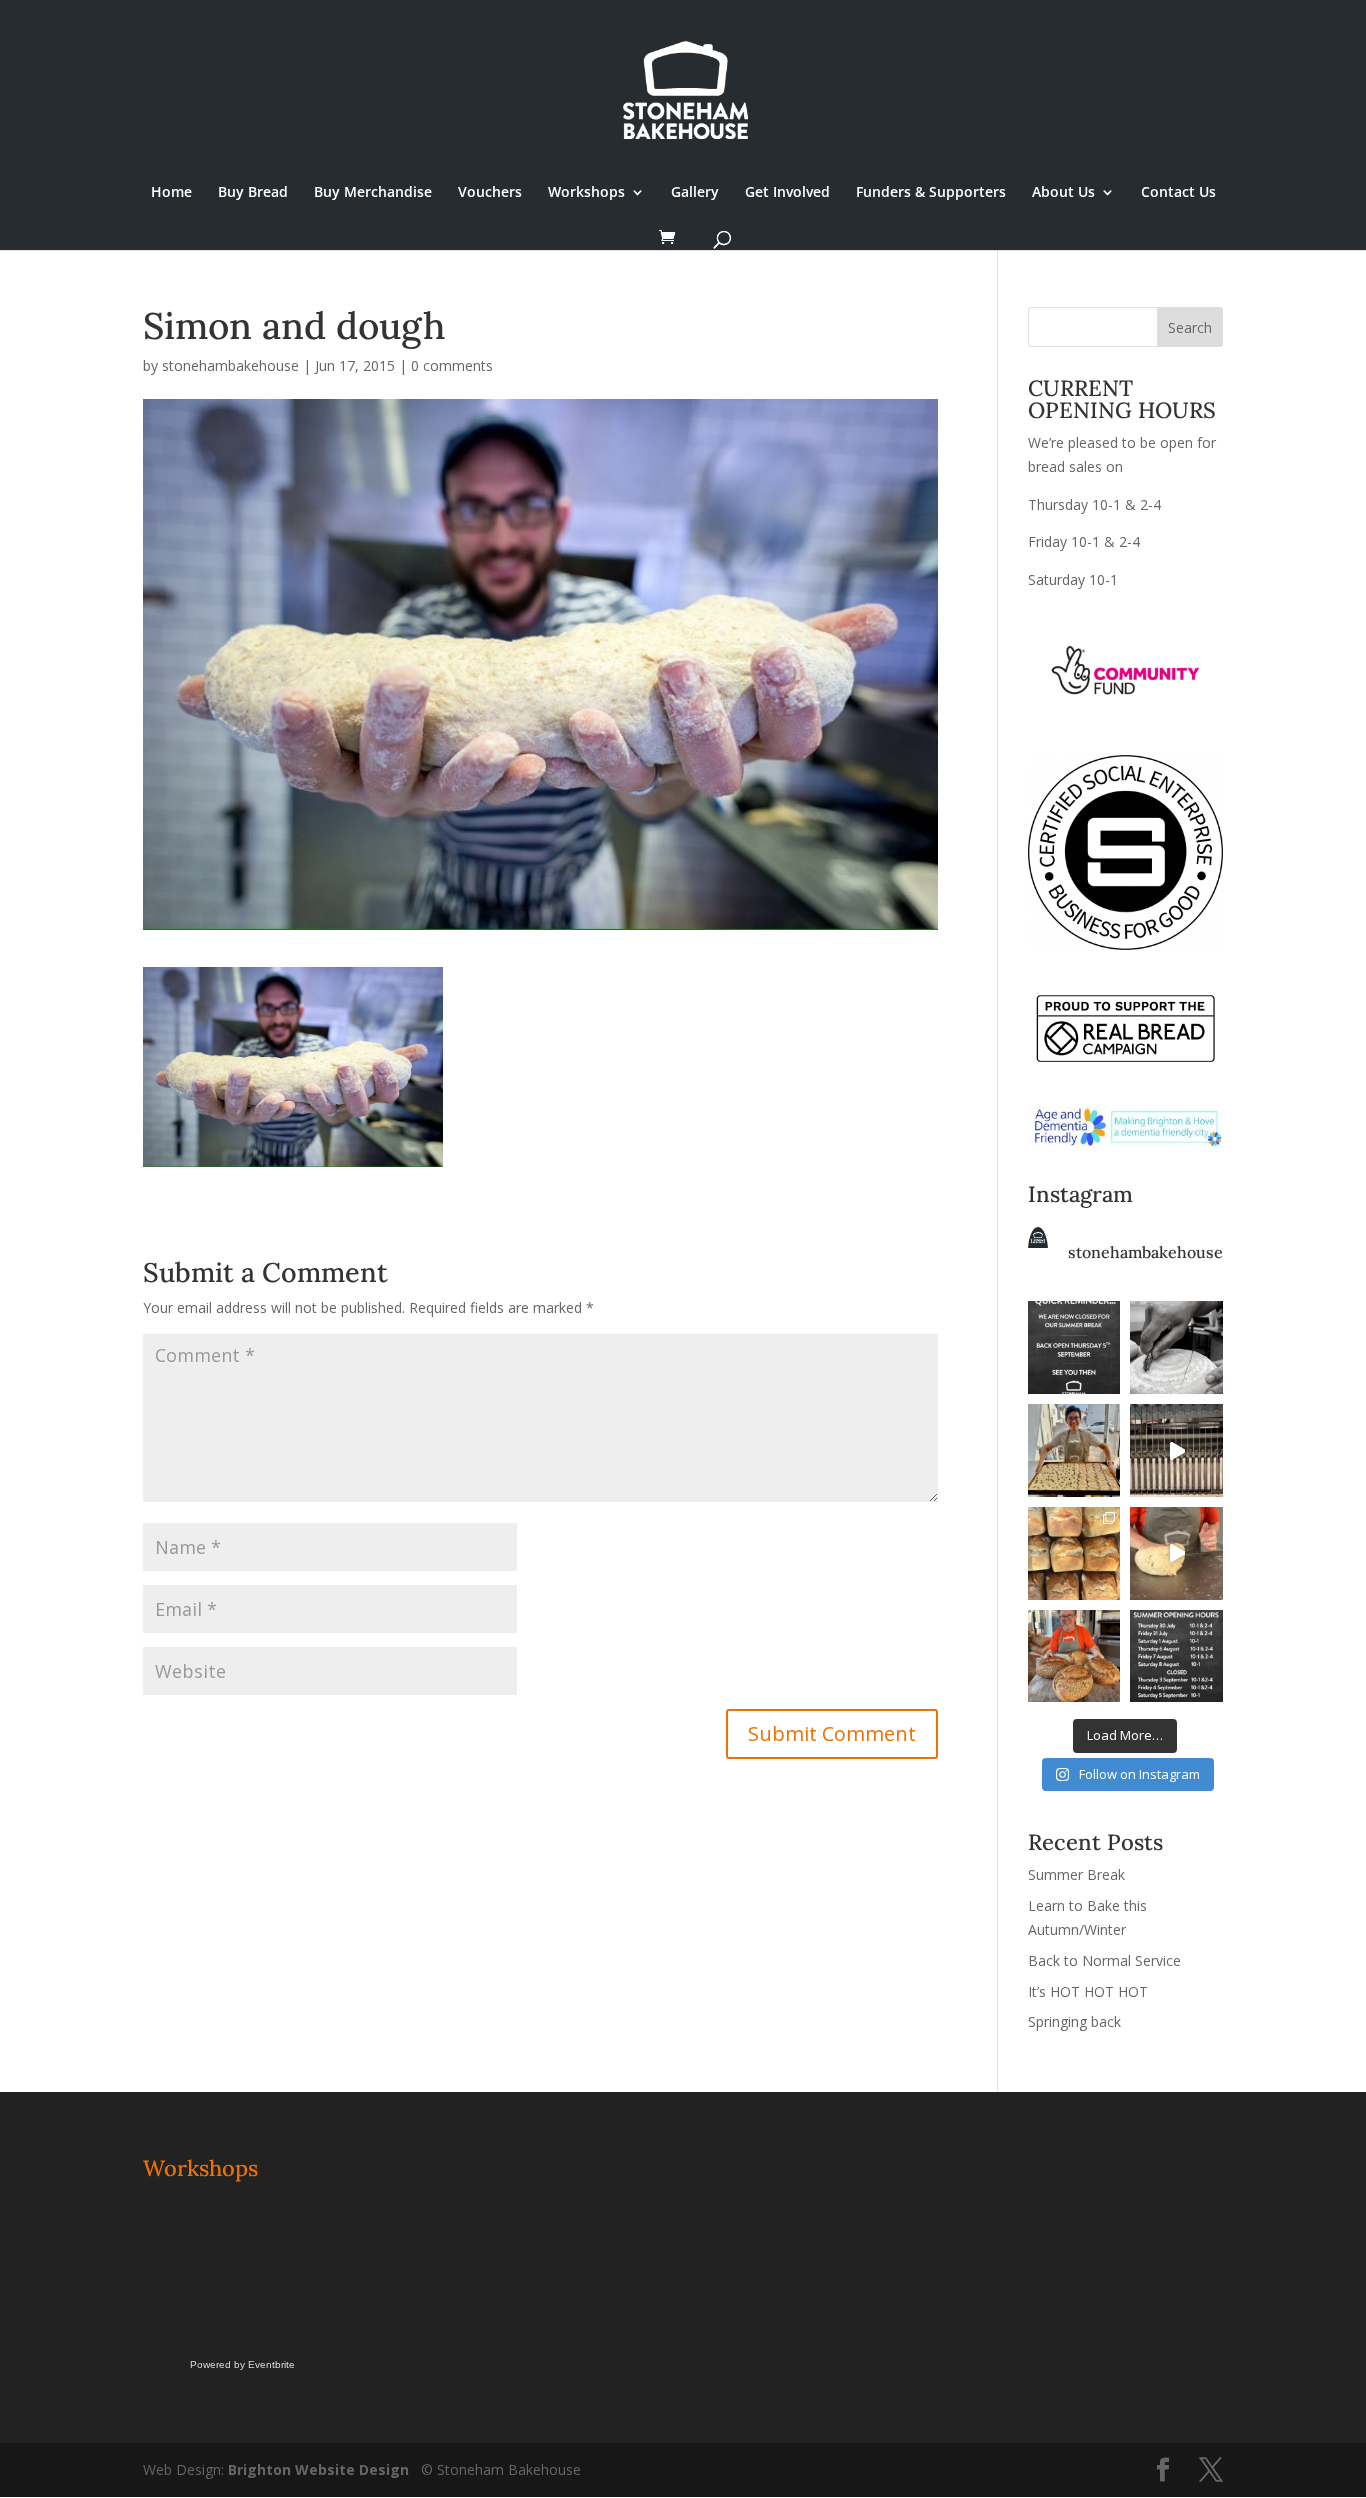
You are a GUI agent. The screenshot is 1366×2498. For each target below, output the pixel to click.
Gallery (695, 193)
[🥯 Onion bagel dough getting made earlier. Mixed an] (1176, 1553)
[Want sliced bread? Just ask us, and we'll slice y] (1176, 1450)
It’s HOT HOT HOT (1088, 1991)
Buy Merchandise (373, 193)
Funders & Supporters (931, 193)
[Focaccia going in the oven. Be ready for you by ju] (1074, 1450)
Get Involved (787, 193)
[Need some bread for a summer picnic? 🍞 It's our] (1074, 1553)
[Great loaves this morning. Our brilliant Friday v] (1074, 1656)
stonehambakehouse (230, 365)
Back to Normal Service (1104, 1960)
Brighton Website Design (318, 2469)
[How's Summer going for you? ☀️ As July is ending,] (1176, 1656)
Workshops (586, 193)
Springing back (1074, 2021)
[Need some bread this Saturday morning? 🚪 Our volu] (1176, 1347)
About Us (1063, 193)
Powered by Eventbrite (242, 2364)
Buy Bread (253, 193)
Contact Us (1178, 193)
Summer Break (1076, 1874)
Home (171, 193)
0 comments (452, 365)
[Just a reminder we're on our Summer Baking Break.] (1074, 1347)
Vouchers (490, 193)
